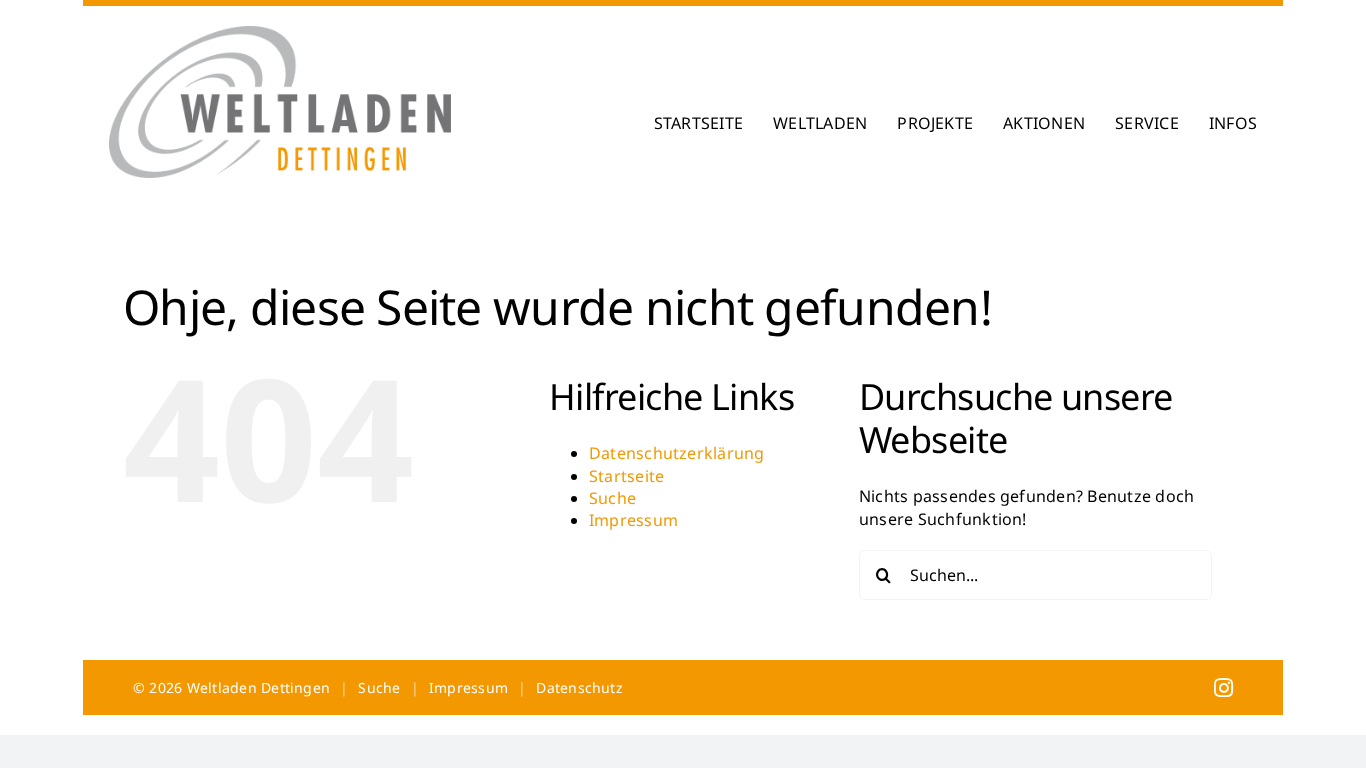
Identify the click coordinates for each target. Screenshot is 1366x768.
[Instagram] (1223, 687)
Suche (612, 498)
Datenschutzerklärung (677, 453)
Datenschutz (579, 687)
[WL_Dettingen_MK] (280, 34)
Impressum (633, 520)
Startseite (626, 476)
